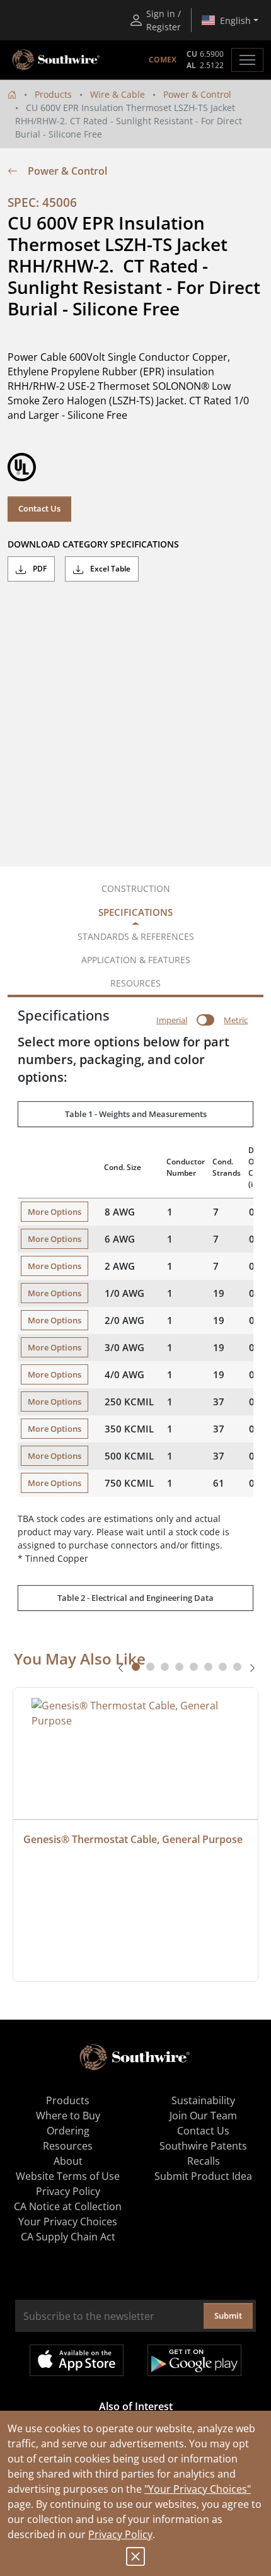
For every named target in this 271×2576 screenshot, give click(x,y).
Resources (68, 2146)
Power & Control (197, 94)
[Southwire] (57, 60)
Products (53, 94)
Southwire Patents (203, 2146)
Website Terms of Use (68, 2176)
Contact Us (39, 508)
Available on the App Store (77, 2360)
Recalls (204, 2161)
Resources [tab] (135, 983)
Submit (228, 2315)
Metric (236, 1020)
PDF (39, 569)
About (68, 2161)
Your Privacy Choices (68, 2222)
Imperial (172, 1020)
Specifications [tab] (135, 912)
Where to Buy (68, 2116)
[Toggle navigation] (247, 60)
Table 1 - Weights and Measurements (136, 1114)
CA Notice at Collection (68, 2206)
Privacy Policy (120, 2534)
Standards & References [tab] (136, 936)
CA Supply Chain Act (68, 2237)
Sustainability (203, 2100)
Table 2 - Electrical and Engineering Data (135, 1598)
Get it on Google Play (194, 2360)
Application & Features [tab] (136, 960)
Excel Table (109, 569)
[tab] (136, 1667)
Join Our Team (203, 2116)
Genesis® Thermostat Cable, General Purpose (133, 1839)
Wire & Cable (118, 94)
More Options (55, 1212)
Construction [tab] (136, 888)
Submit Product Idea (203, 2176)
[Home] (12, 94)
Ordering (68, 2131)
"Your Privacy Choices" (198, 2489)
